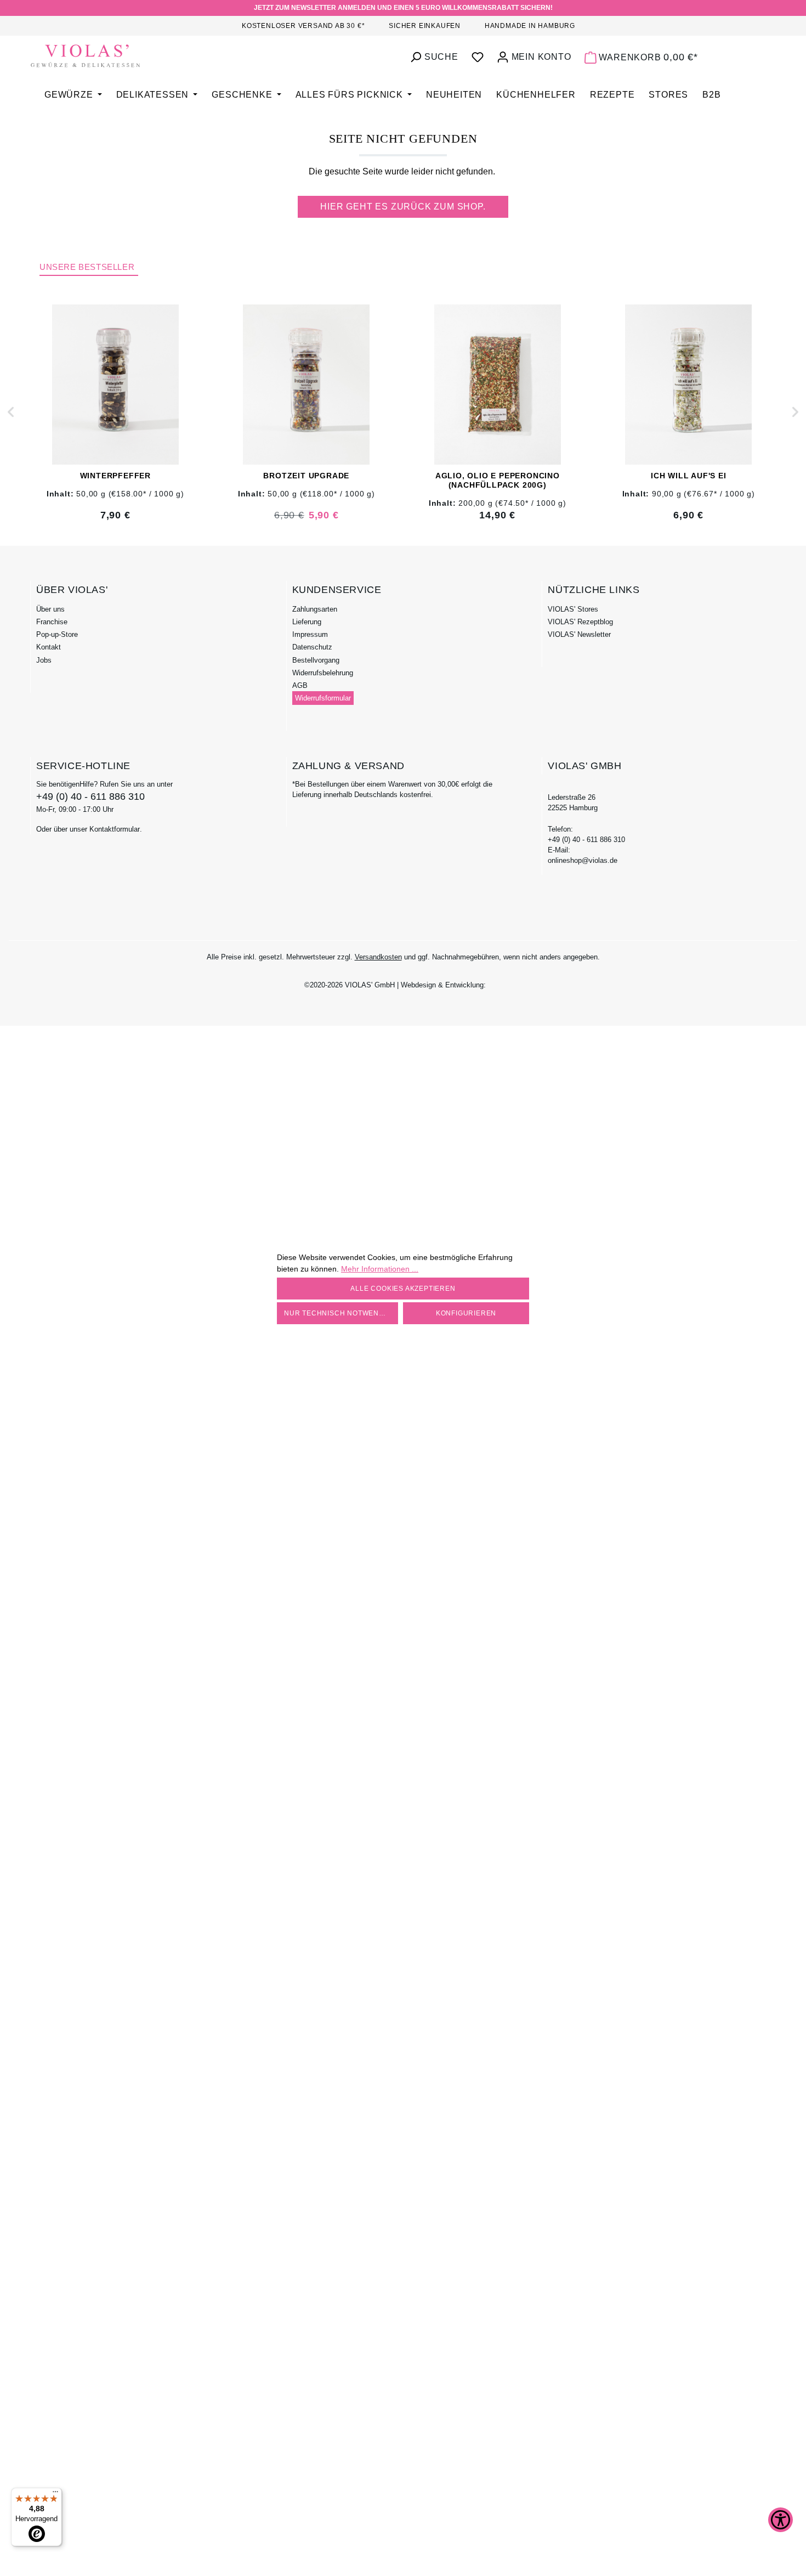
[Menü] (55, 2494)
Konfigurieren (466, 1313)
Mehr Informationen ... (380, 1269)
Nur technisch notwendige (340, 1313)
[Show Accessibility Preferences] (781, 2520)
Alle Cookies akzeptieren (403, 1289)
